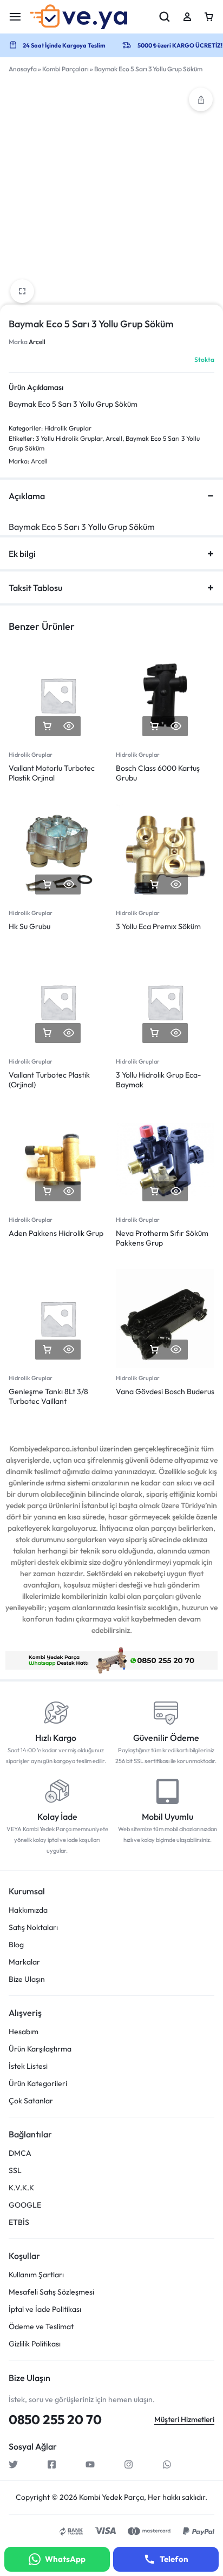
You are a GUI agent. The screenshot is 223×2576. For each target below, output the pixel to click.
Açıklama (27, 496)
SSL (15, 2171)
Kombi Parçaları (65, 69)
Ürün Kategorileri (38, 2084)
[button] (201, 99)
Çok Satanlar (31, 2101)
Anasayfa (23, 69)
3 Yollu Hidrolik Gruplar (69, 438)
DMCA (20, 2153)
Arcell (37, 342)
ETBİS (19, 2222)
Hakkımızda (28, 1910)
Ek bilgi (22, 554)
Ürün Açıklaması (36, 387)
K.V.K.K (21, 2188)
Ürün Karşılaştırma (40, 2049)
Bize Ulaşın (27, 1979)
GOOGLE (25, 2205)
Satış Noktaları (33, 1928)
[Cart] (209, 17)
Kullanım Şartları (36, 2275)
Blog (16, 1945)
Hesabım (24, 2032)
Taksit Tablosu (35, 588)
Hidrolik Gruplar (68, 428)
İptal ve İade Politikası (45, 2309)
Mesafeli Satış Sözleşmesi (51, 2292)
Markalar (24, 1962)
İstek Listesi (28, 2066)
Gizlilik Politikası (35, 2344)
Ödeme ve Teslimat (41, 2327)
